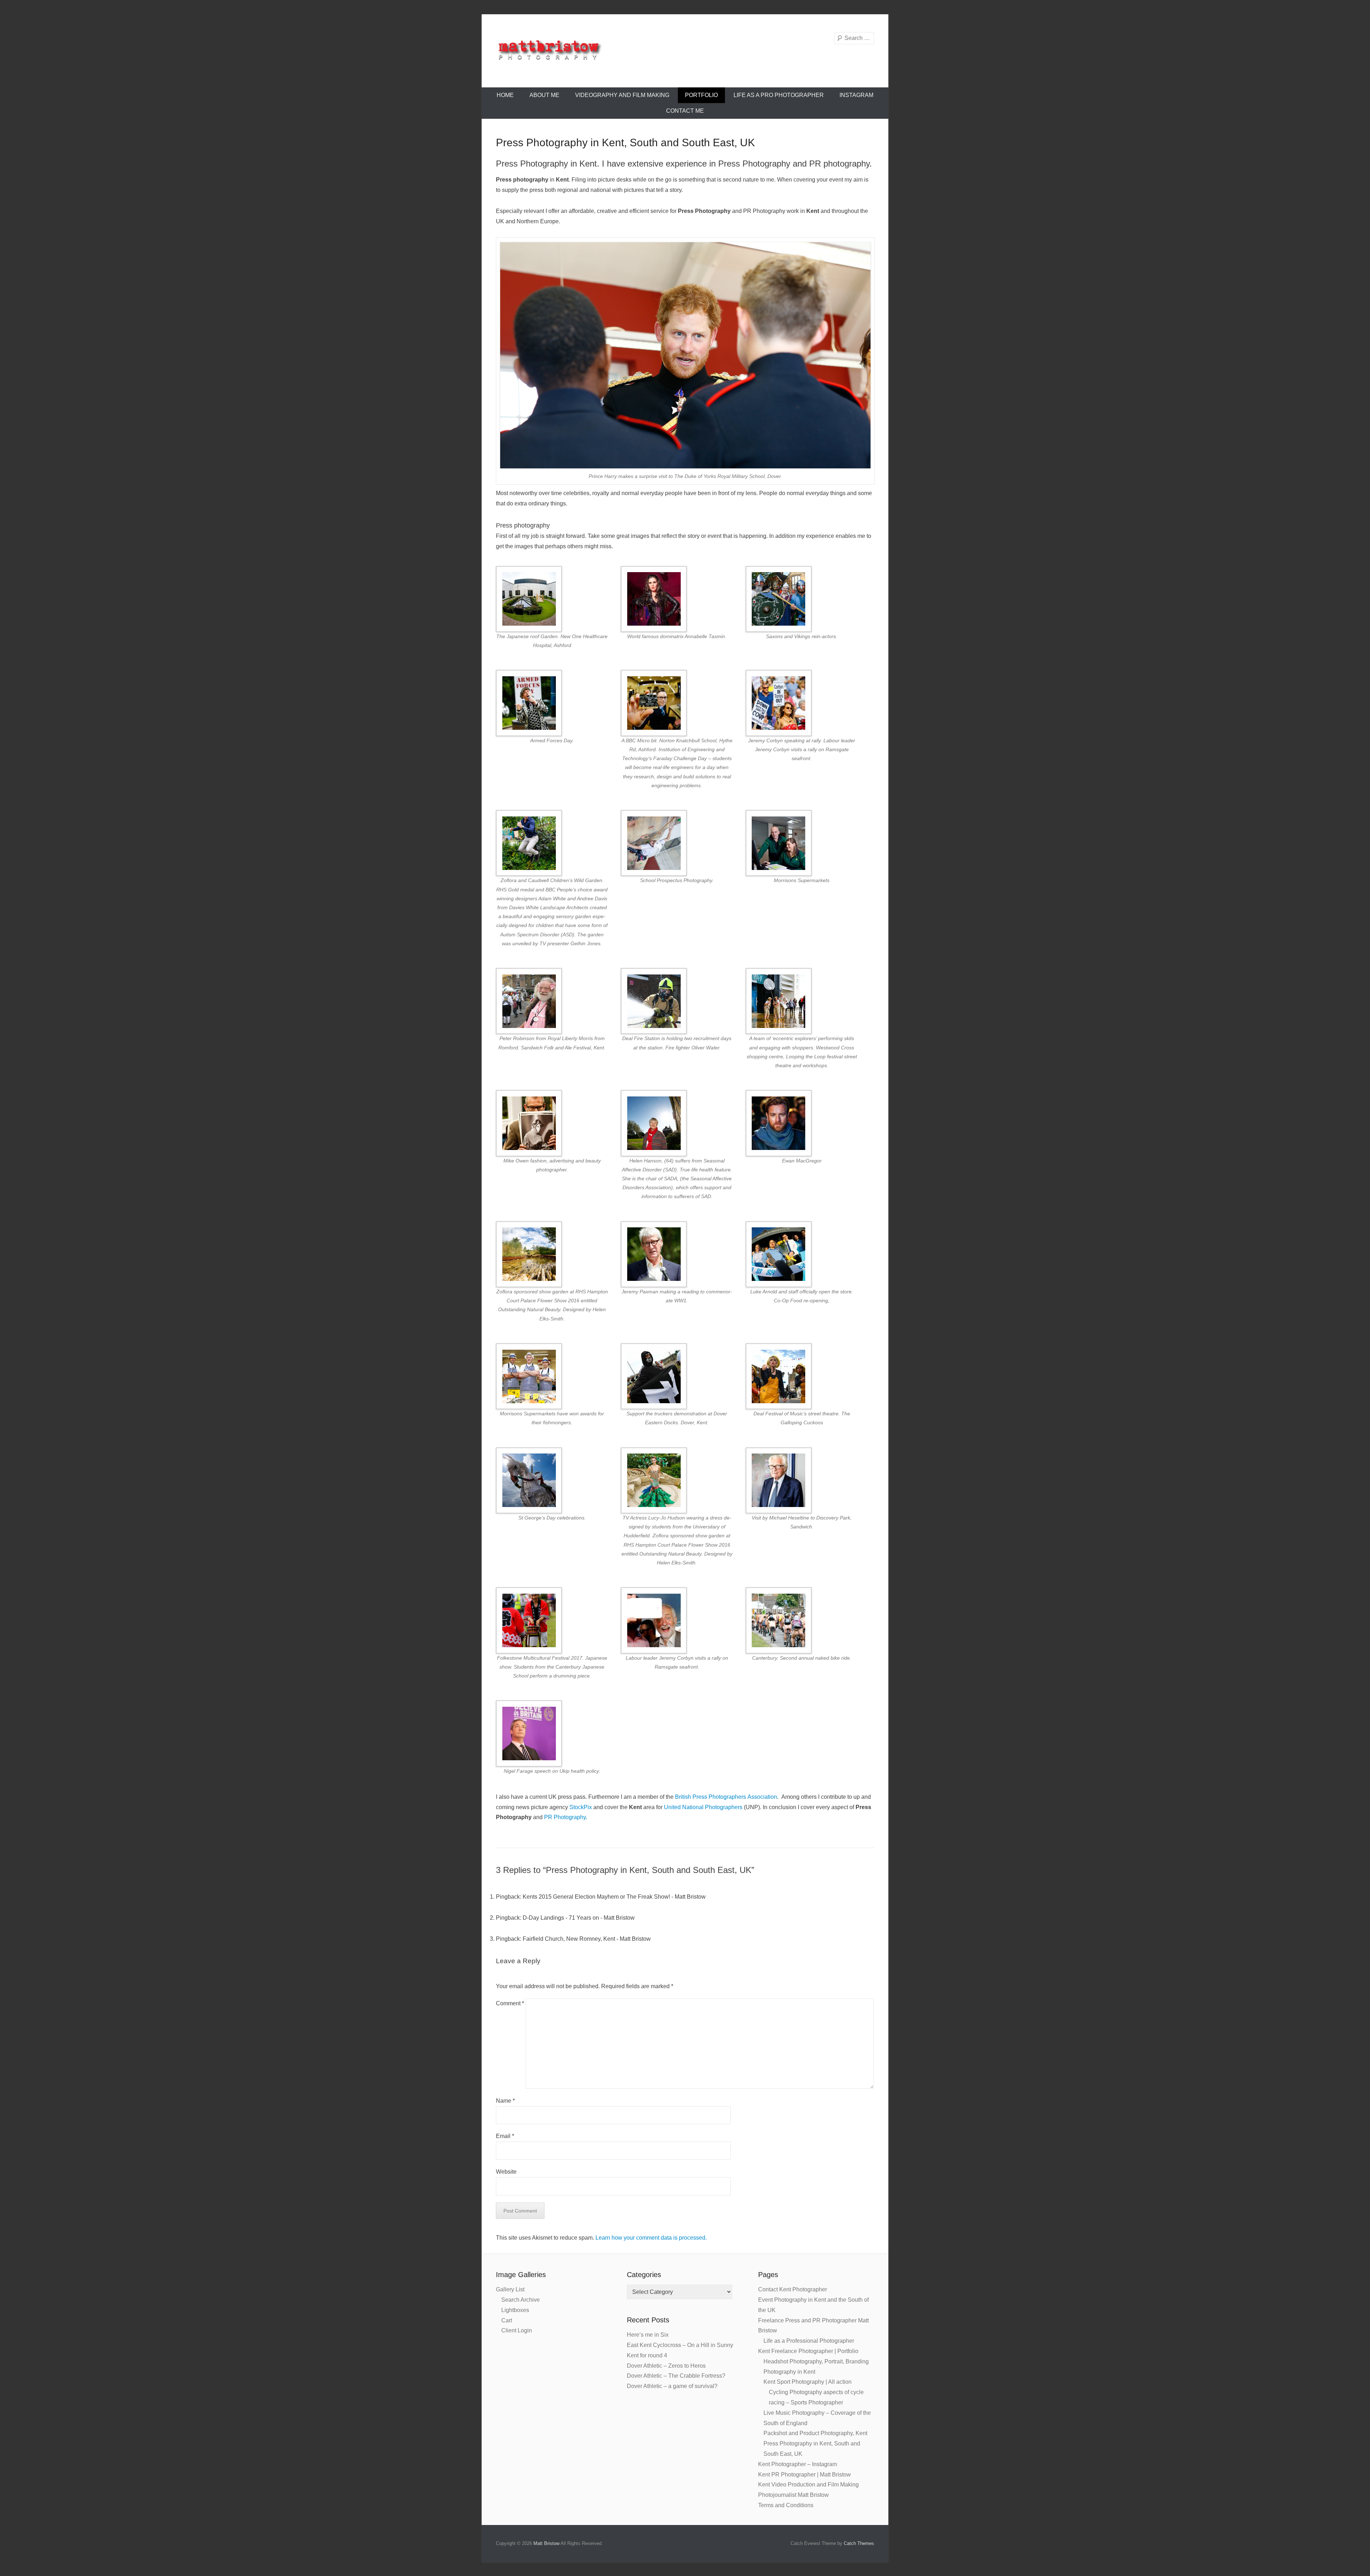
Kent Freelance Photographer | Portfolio (808, 2351)
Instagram (856, 95)
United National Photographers (702, 1807)
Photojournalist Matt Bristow (793, 2495)
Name (505, 2101)
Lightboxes (515, 2310)
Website (506, 2172)
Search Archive (521, 2300)
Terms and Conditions (786, 2505)
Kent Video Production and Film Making (808, 2485)
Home (505, 95)
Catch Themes (859, 2543)
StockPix (581, 1807)
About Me (544, 95)
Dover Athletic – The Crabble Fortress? (676, 2376)
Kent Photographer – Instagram (798, 2464)
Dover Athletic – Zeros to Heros (666, 2366)
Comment (510, 2003)
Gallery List (510, 2289)
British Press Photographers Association (726, 1797)
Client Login (517, 2330)
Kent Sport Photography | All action (808, 2382)
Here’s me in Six (648, 2335)
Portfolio (701, 95)
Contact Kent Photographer (793, 2289)
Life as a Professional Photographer (809, 2341)
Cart (507, 2320)
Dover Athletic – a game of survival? (672, 2386)
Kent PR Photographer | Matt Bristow (805, 2475)
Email (505, 2136)
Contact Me (685, 111)
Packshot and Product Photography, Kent (815, 2433)
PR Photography (565, 1817)
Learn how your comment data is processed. (651, 2238)
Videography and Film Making (622, 95)
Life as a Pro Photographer (779, 95)
